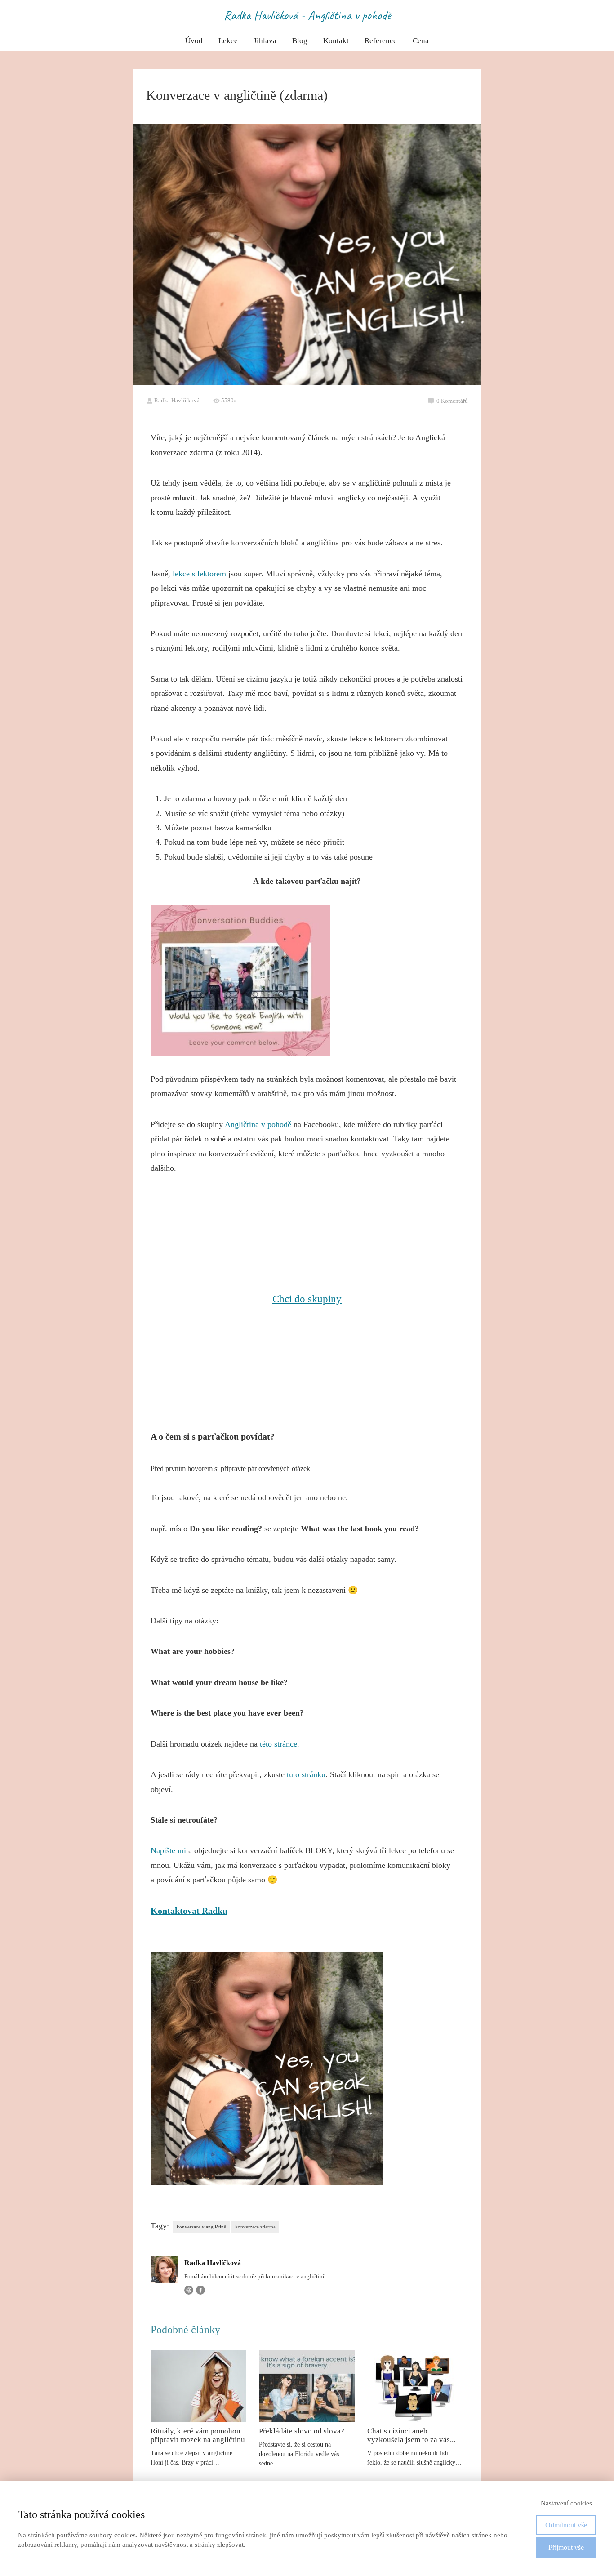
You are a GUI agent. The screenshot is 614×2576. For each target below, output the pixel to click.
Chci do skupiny (307, 1299)
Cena (421, 41)
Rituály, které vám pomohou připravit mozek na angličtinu (198, 2435)
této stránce (278, 1744)
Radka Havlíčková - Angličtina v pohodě (307, 15)
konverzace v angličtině (201, 2227)
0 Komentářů (452, 401)
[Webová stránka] (189, 2290)
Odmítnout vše (566, 2525)
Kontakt (336, 41)
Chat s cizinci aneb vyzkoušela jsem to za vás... (411, 2435)
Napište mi (168, 1850)
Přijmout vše (566, 2547)
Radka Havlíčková (177, 400)
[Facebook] (200, 2290)
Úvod (194, 41)
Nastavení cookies (566, 2503)
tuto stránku (305, 1774)
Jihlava (265, 41)
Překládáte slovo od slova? (302, 2431)
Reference (381, 41)
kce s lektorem (203, 574)
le (176, 574)
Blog (300, 41)
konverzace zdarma (255, 2227)
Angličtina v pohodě (259, 1124)
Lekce (228, 41)
